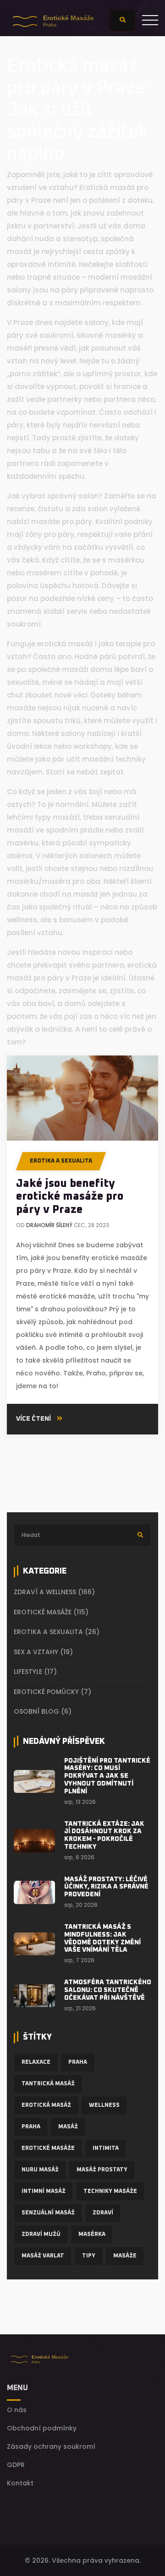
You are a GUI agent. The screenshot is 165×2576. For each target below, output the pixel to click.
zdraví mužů (41, 2235)
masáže (125, 2256)
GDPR (16, 2465)
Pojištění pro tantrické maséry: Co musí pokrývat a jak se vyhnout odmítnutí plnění (107, 1776)
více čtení (34, 1419)
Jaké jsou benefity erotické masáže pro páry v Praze (70, 1197)
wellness (104, 2105)
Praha (78, 2062)
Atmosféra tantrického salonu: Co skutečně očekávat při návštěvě (108, 1990)
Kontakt (20, 2483)
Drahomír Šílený (49, 1225)
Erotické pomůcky (52, 1692)
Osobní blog (43, 1711)
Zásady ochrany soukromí (51, 2446)
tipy (89, 2256)
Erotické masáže (51, 1612)
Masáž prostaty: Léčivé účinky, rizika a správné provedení (106, 1887)
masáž (68, 2127)
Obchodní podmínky (42, 2428)
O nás (17, 2410)
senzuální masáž (48, 2213)
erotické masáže (48, 2148)
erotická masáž (46, 2105)
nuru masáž (40, 2170)
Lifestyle (35, 1672)
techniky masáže (110, 2192)
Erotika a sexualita (61, 1161)
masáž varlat (43, 2256)
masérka (92, 2235)
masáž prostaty (102, 2170)
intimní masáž (44, 2192)
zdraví (103, 2213)
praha (31, 2127)
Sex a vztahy (43, 1652)
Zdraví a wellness (54, 1592)
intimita (106, 2148)
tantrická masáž (48, 2084)
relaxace (36, 2062)
